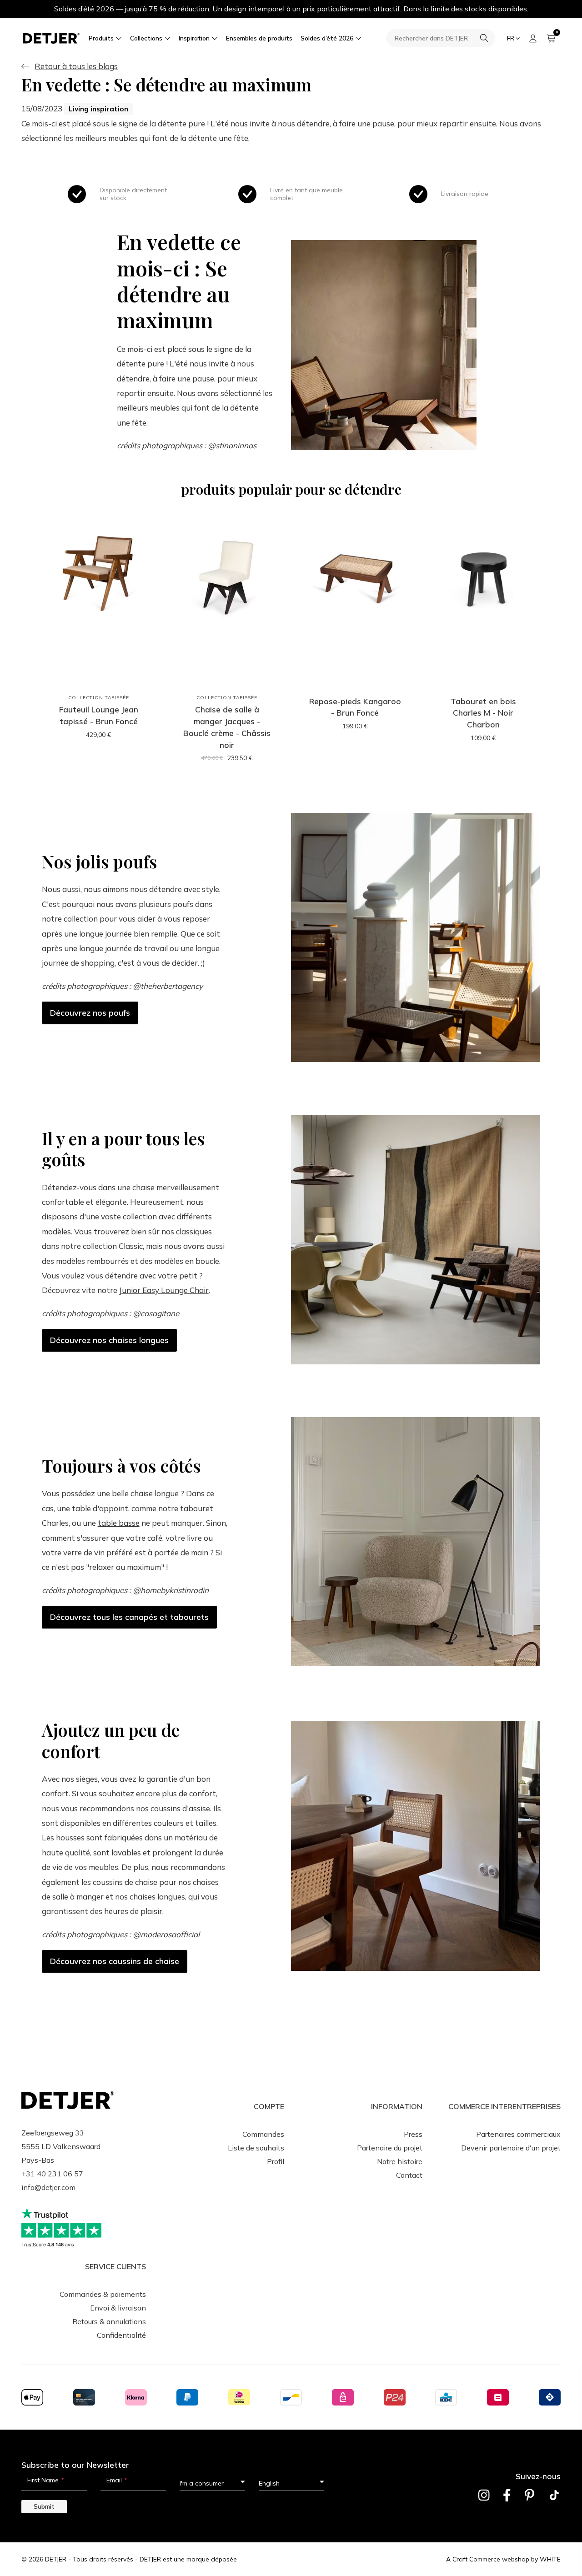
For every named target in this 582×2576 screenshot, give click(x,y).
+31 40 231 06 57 (52, 2174)
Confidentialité (121, 2335)
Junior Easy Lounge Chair (164, 1290)
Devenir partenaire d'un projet (511, 2148)
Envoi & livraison (118, 2308)
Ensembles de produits (259, 38)
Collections (146, 38)
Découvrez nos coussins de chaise (115, 1961)
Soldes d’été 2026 (327, 38)
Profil (276, 2161)
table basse (119, 1523)
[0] (551, 38)
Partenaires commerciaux (518, 2134)
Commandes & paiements (103, 2294)
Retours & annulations (109, 2321)
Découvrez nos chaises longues (109, 1340)
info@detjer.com (48, 2187)
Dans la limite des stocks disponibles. (466, 9)
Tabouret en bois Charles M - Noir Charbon (483, 713)
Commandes (263, 2134)
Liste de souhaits (256, 2148)
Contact (409, 2175)
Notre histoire (400, 2161)
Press (413, 2134)
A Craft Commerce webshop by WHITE (503, 2559)
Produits (101, 38)
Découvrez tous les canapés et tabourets (129, 1617)
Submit (44, 2506)
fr (511, 38)
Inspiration (194, 38)
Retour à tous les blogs (76, 66)
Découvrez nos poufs (90, 1013)
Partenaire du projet (390, 2148)
